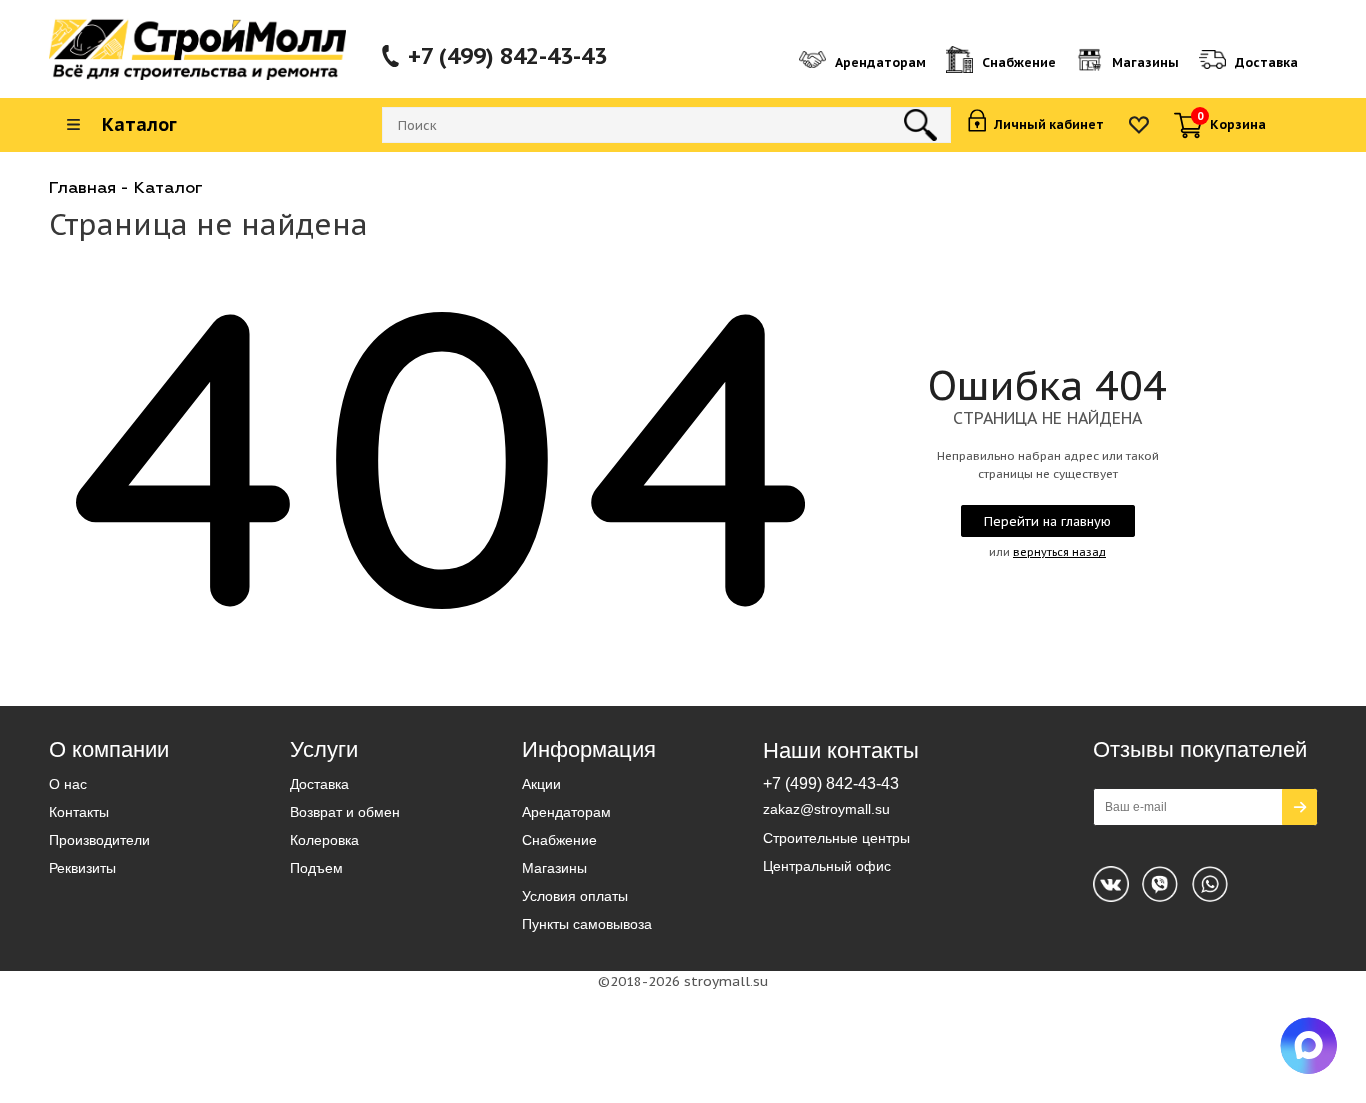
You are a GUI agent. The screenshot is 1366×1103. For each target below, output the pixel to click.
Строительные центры (836, 838)
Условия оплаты (575, 896)
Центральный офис (827, 866)
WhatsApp (1160, 884)
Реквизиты (82, 868)
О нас (68, 784)
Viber (1210, 884)
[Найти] (920, 125)
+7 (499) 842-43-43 (507, 56)
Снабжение (559, 840)
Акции (541, 784)
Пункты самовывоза (587, 924)
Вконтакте (1111, 884)
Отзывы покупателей (1200, 749)
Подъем (316, 868)
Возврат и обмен (345, 812)
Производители (99, 840)
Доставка (319, 784)
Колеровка (324, 840)
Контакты (79, 812)
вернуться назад (1059, 552)
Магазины (554, 868)
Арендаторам (566, 812)
